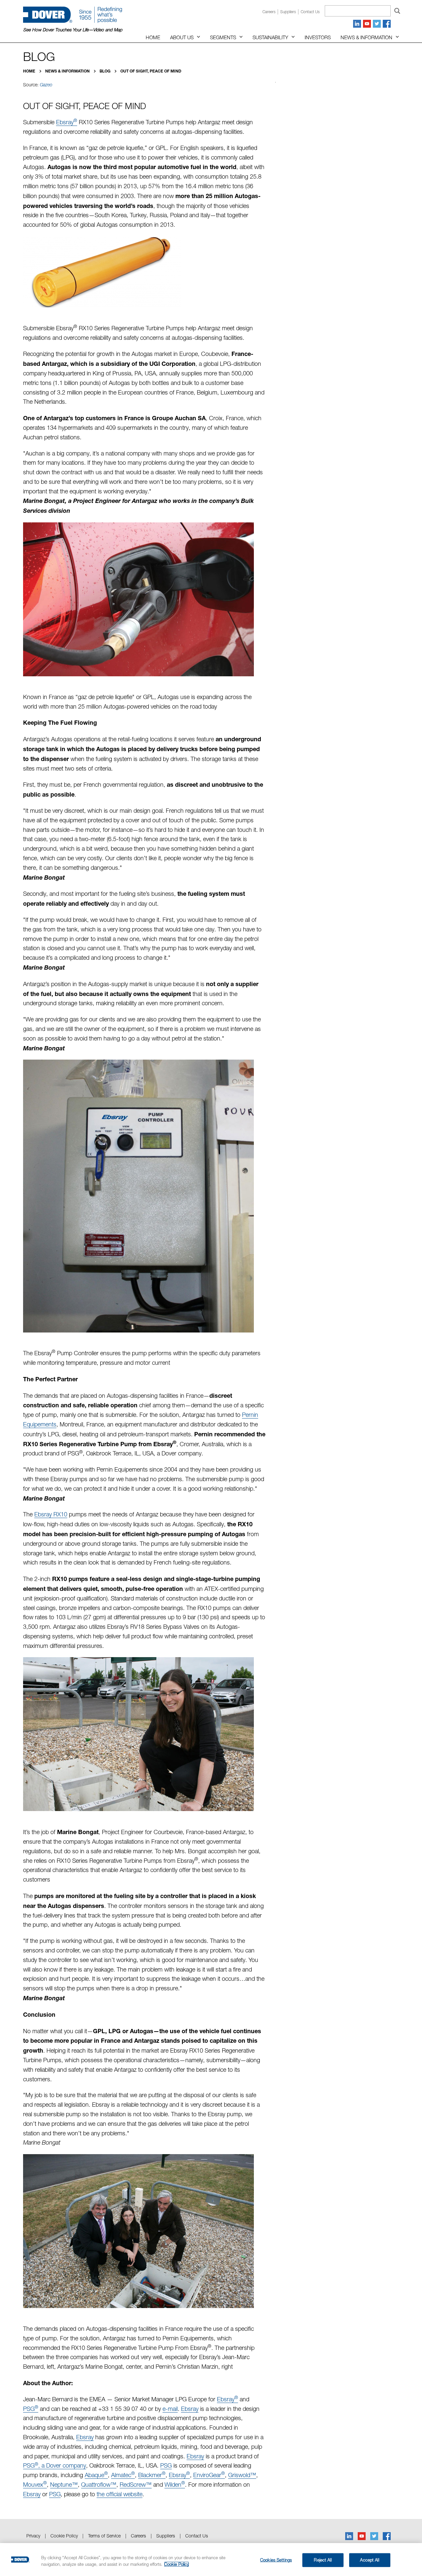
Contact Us (197, 2536)
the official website (120, 2494)
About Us (182, 37)
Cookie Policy (64, 2536)
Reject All (323, 2560)
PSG (31, 2409)
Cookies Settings (276, 2560)
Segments (223, 37)
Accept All (369, 2560)
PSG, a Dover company (55, 2465)
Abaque (96, 2475)
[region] (211, 2560)
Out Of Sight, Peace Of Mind (151, 71)
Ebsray (67, 122)
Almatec (123, 2475)
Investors (318, 37)
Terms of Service (104, 2536)
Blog (105, 71)
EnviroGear (209, 2475)
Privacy (33, 2536)
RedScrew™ (136, 2485)
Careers (269, 12)
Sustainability (270, 37)
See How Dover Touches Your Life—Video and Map (73, 30)
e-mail (170, 2409)
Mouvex (35, 2485)
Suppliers (288, 12)
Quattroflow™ (99, 2485)
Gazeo (46, 85)
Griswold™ (242, 2475)
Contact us (310, 12)
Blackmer (152, 2475)
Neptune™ (64, 2485)
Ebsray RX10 (51, 1514)
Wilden (175, 2485)
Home (153, 37)
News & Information (366, 37)
